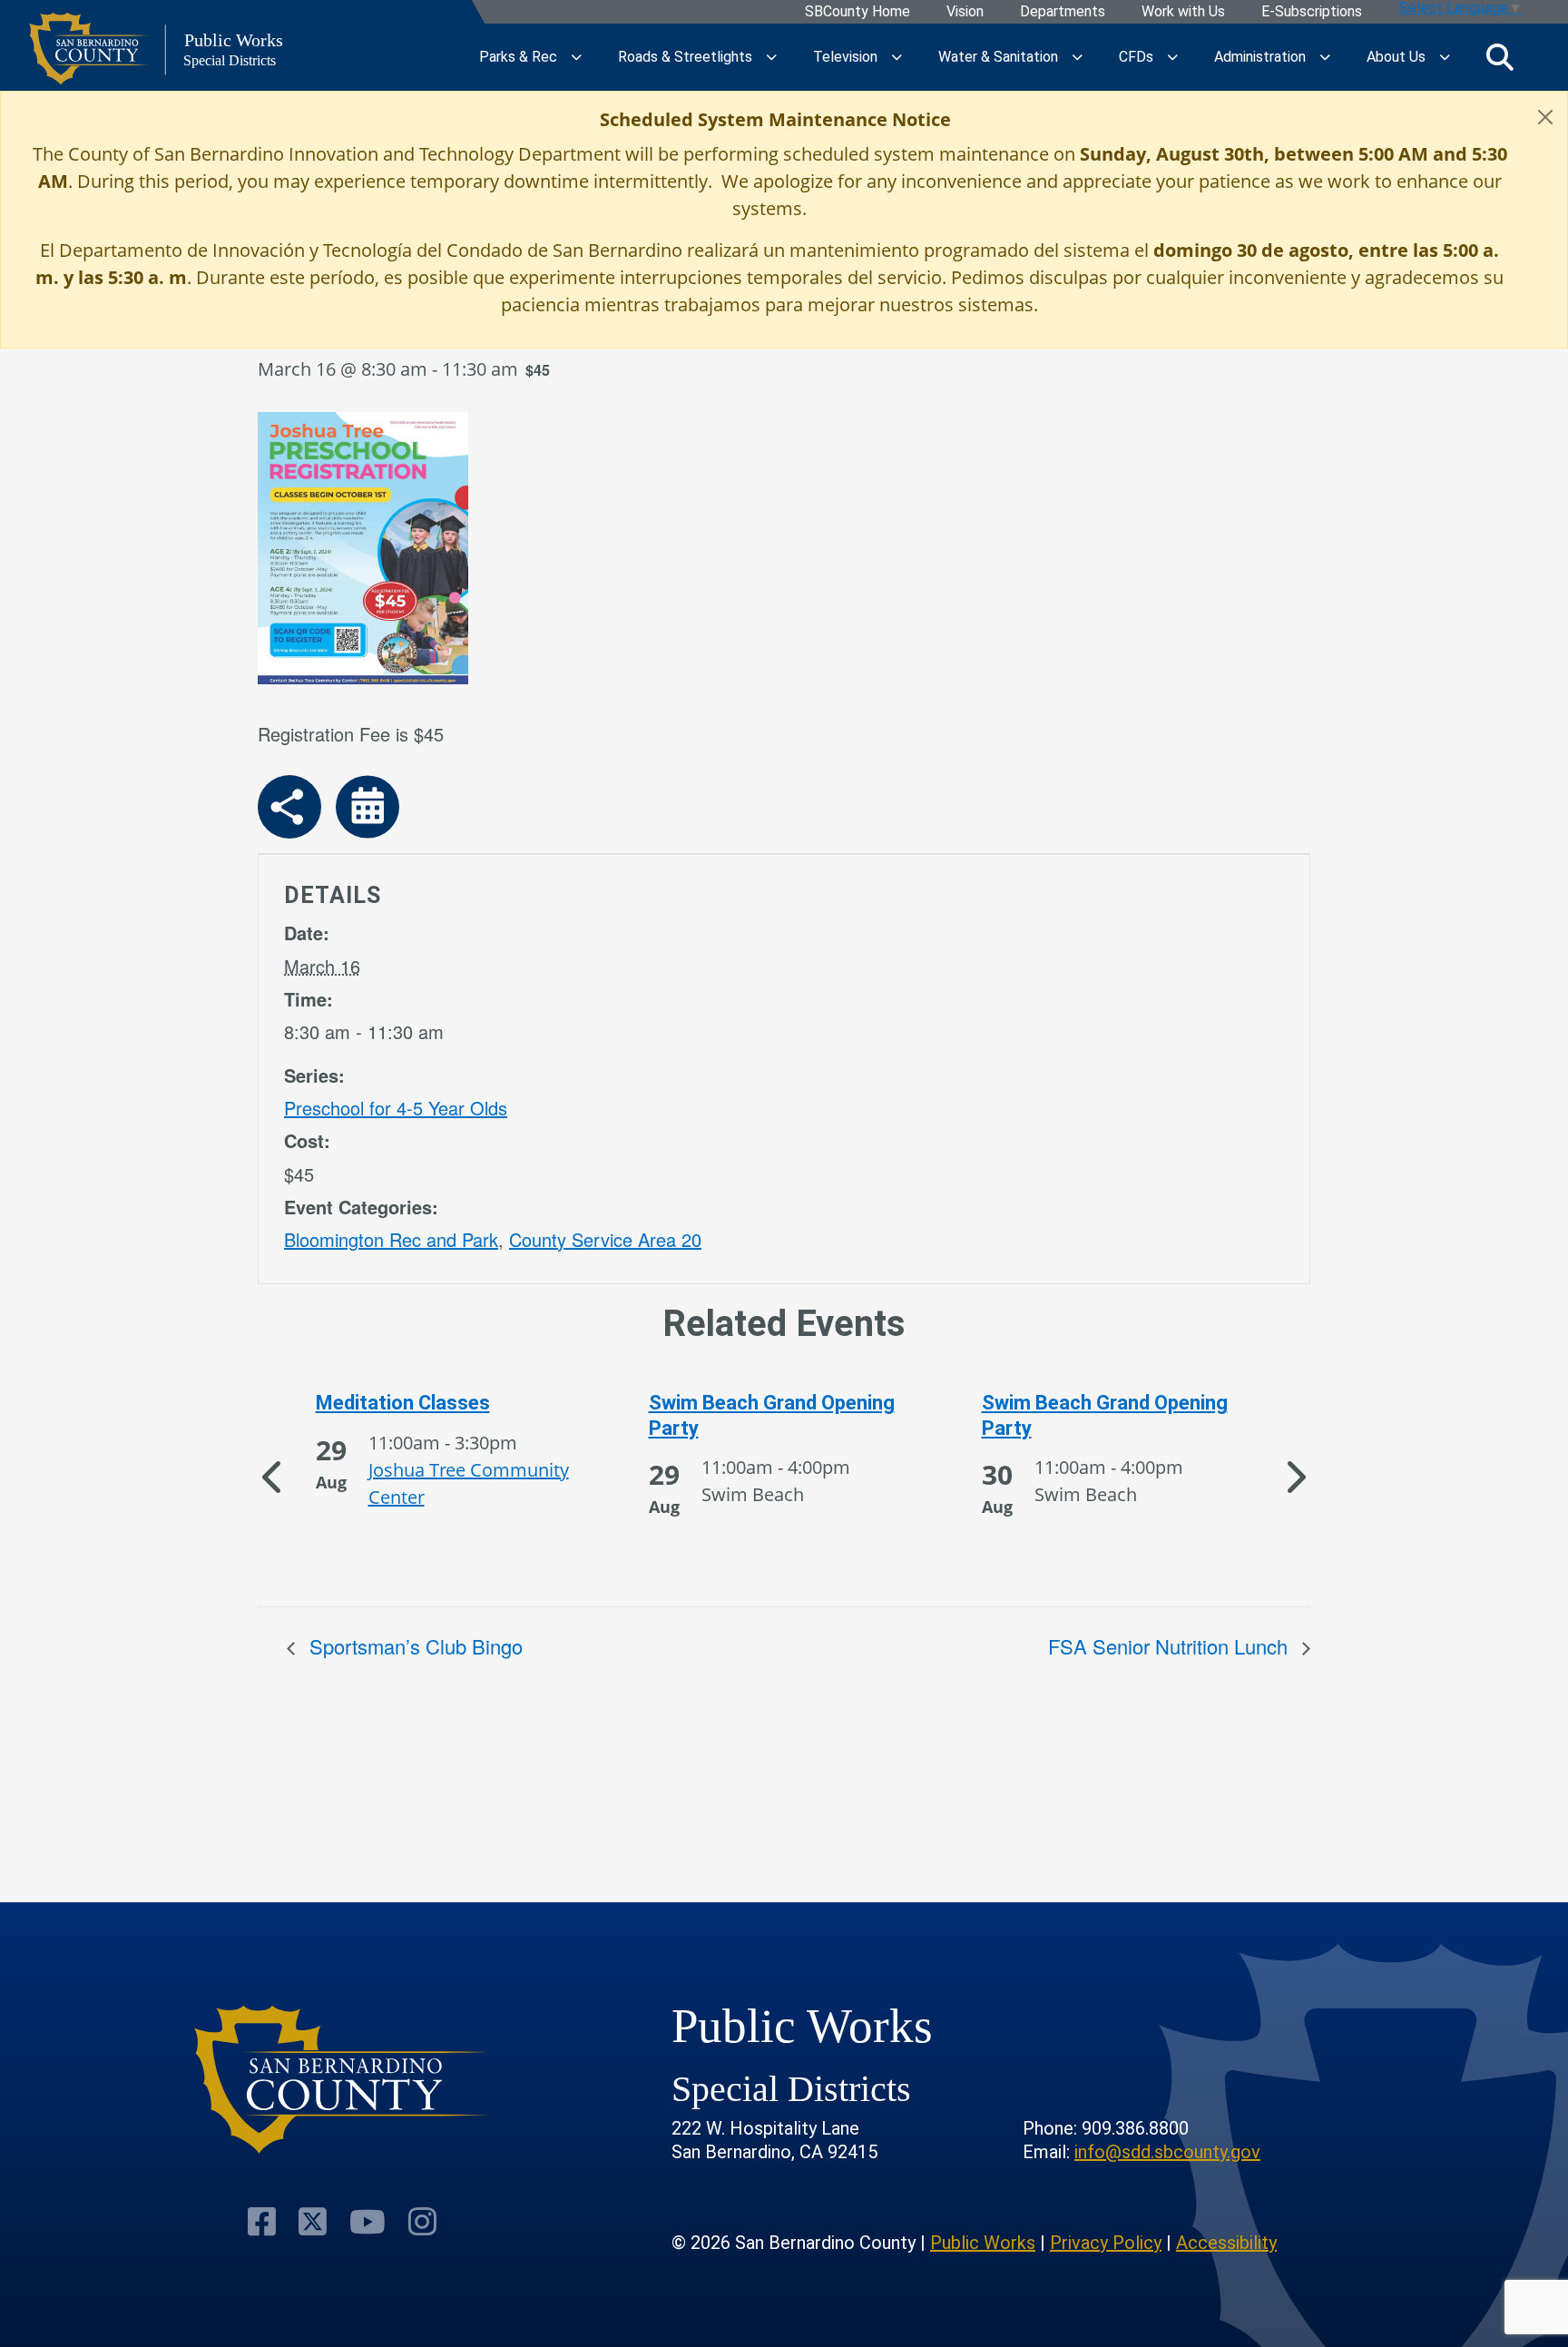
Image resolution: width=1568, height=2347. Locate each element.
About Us (1396, 57)
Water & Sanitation (998, 57)
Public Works (983, 2243)
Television (845, 57)
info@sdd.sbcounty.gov (1167, 2152)
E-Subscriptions (1312, 12)
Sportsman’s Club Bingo (413, 1646)
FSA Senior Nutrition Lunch (1171, 1646)
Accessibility (1226, 2243)
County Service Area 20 (605, 1239)
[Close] (1545, 117)
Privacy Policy (1106, 2243)
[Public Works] (342, 2080)
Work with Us (1183, 12)
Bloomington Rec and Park (391, 1239)
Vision (965, 12)
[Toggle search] (1500, 57)
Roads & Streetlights (685, 57)
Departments (1063, 12)
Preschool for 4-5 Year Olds (396, 1108)
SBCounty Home (857, 12)
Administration (1260, 57)
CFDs (1136, 57)
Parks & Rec (518, 57)
